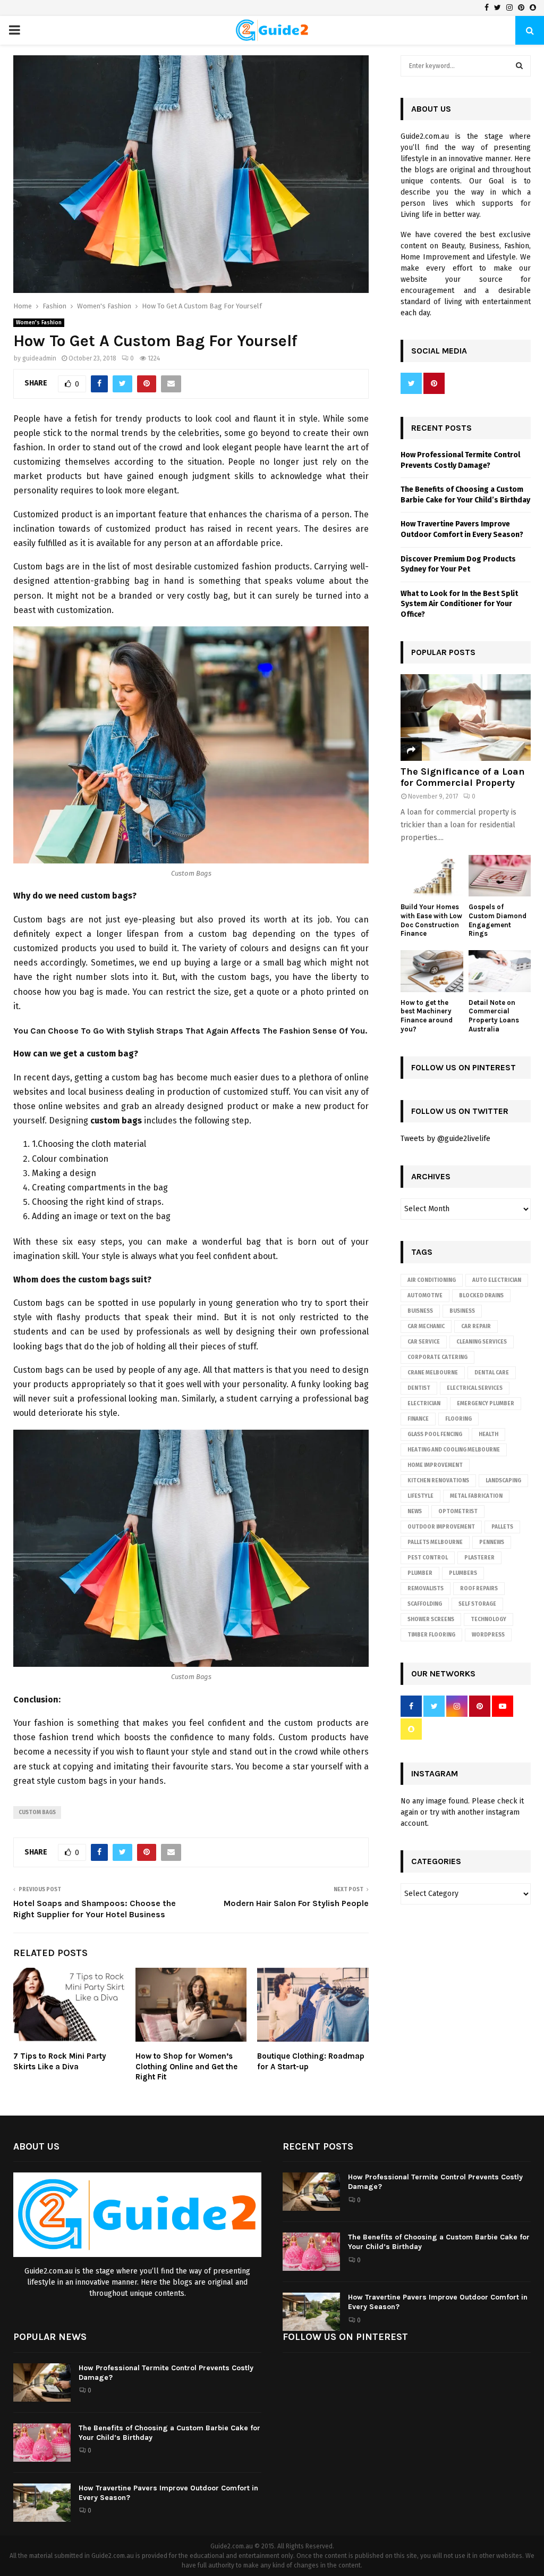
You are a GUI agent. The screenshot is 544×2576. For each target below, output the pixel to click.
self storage (477, 1604)
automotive (425, 1296)
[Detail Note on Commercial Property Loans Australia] (500, 971)
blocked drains (481, 1296)
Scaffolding (425, 1604)
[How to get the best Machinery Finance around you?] (432, 971)
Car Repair (476, 1327)
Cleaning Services (482, 1342)
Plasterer (479, 1558)
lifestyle (420, 1496)
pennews (492, 1542)
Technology (488, 1620)
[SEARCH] (519, 66)
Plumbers (463, 1573)
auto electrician (497, 1280)
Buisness (420, 1311)
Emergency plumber (486, 1404)
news (415, 1512)
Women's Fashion (39, 323)
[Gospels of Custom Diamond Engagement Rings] (500, 876)
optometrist (458, 1512)
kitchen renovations (438, 1481)
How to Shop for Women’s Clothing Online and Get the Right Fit (186, 2066)
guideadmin (39, 358)
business (462, 1311)
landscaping (503, 1481)
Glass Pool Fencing (435, 1434)
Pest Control (428, 1558)
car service (424, 1342)
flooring (458, 1419)
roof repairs (479, 1589)
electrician (424, 1404)
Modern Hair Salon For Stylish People (296, 1903)
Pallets (502, 1527)
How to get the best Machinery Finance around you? (427, 1016)
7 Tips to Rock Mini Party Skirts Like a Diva (60, 2061)
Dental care (492, 1373)
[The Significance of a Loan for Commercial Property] (466, 718)
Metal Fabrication (476, 1496)
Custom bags (37, 1813)
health (488, 1434)
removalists (426, 1589)
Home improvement (435, 1465)
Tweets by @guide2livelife (445, 1139)
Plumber (420, 1573)
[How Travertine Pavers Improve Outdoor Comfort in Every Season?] (311, 2312)
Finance (418, 1419)
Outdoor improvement (441, 1527)
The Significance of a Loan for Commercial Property (463, 777)
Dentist (419, 1388)
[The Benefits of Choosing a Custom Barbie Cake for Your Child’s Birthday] (311, 2252)
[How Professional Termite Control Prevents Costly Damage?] (311, 2192)
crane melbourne (433, 1373)
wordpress (488, 1635)
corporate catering (437, 1357)
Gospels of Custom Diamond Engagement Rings (498, 920)
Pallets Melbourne (435, 1542)
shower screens (431, 1620)
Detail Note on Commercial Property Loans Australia (494, 1016)
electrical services (475, 1388)
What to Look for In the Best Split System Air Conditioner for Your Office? (459, 604)
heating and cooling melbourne (454, 1450)
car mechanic (426, 1327)
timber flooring (431, 1635)
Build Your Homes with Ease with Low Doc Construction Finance (431, 920)
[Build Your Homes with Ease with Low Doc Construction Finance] (432, 876)
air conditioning (432, 1280)
